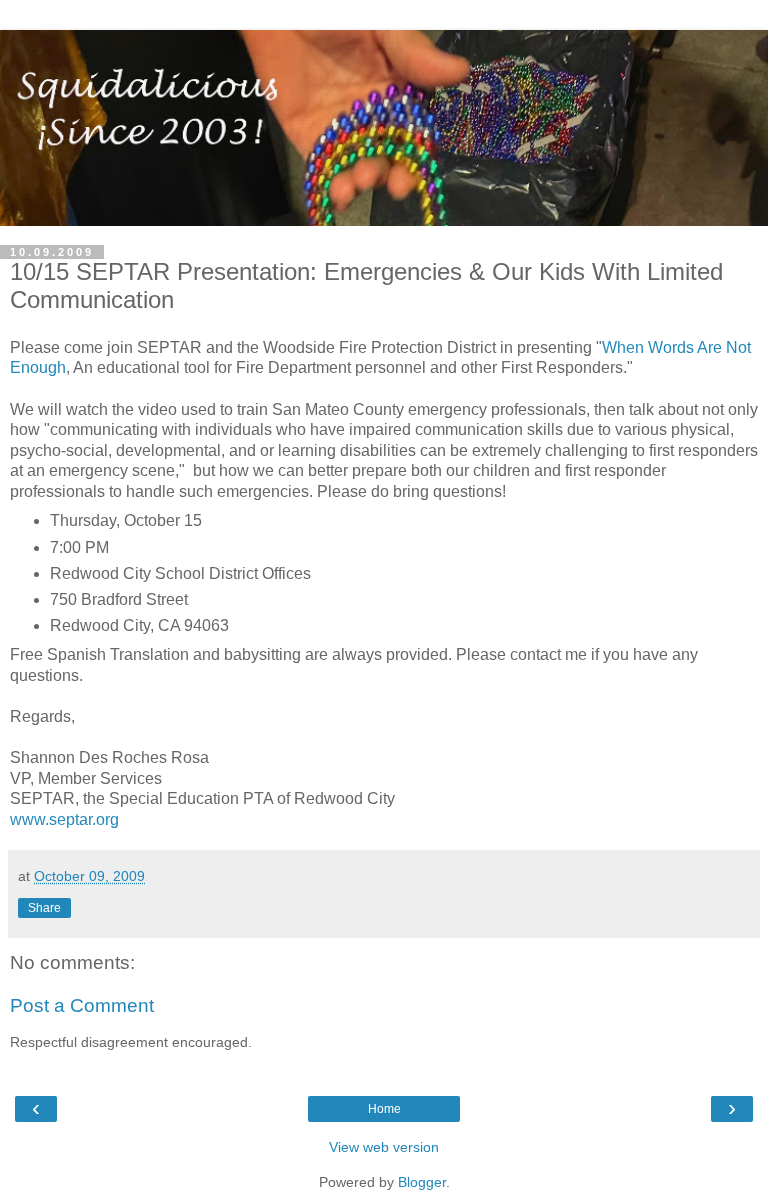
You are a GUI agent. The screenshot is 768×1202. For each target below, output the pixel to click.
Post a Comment (82, 1005)
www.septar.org (64, 819)
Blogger (422, 1182)
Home (384, 1109)
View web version (384, 1147)
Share (44, 908)
